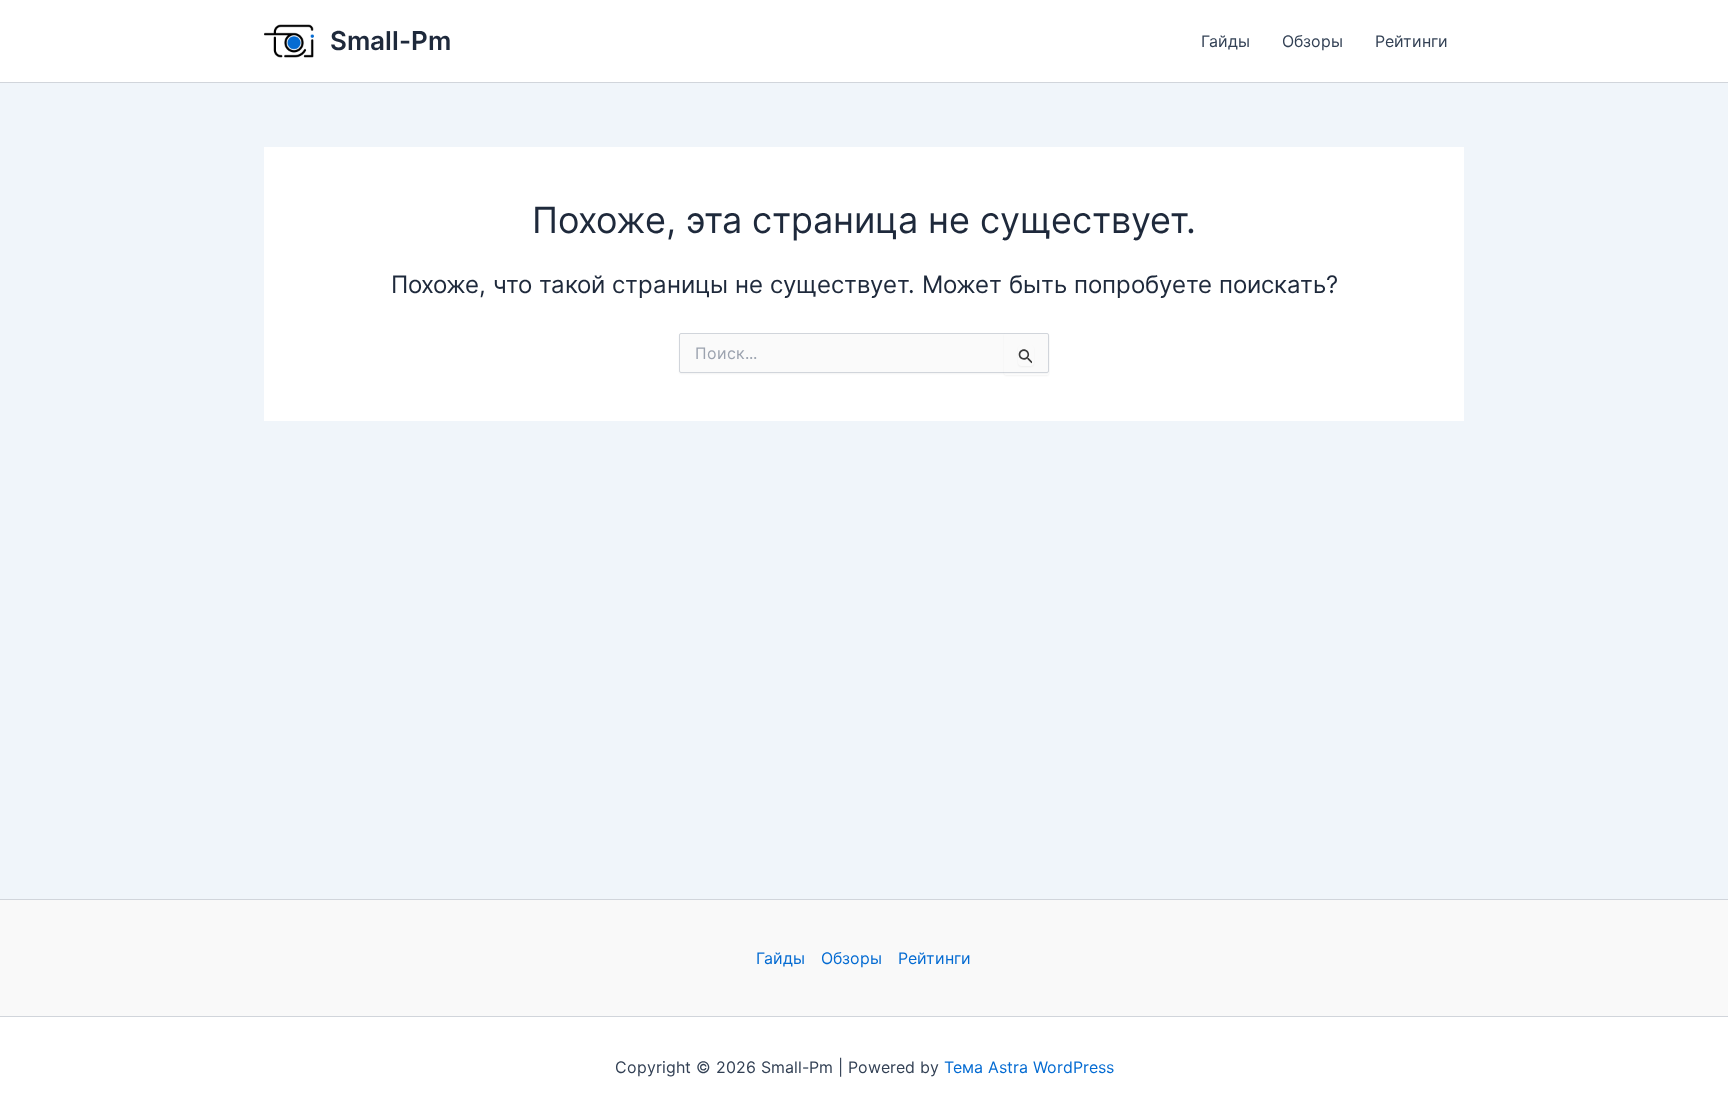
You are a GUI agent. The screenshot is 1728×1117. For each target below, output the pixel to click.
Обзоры (1312, 41)
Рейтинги (1411, 41)
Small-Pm (390, 40)
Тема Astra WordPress (1029, 1067)
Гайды (1225, 41)
